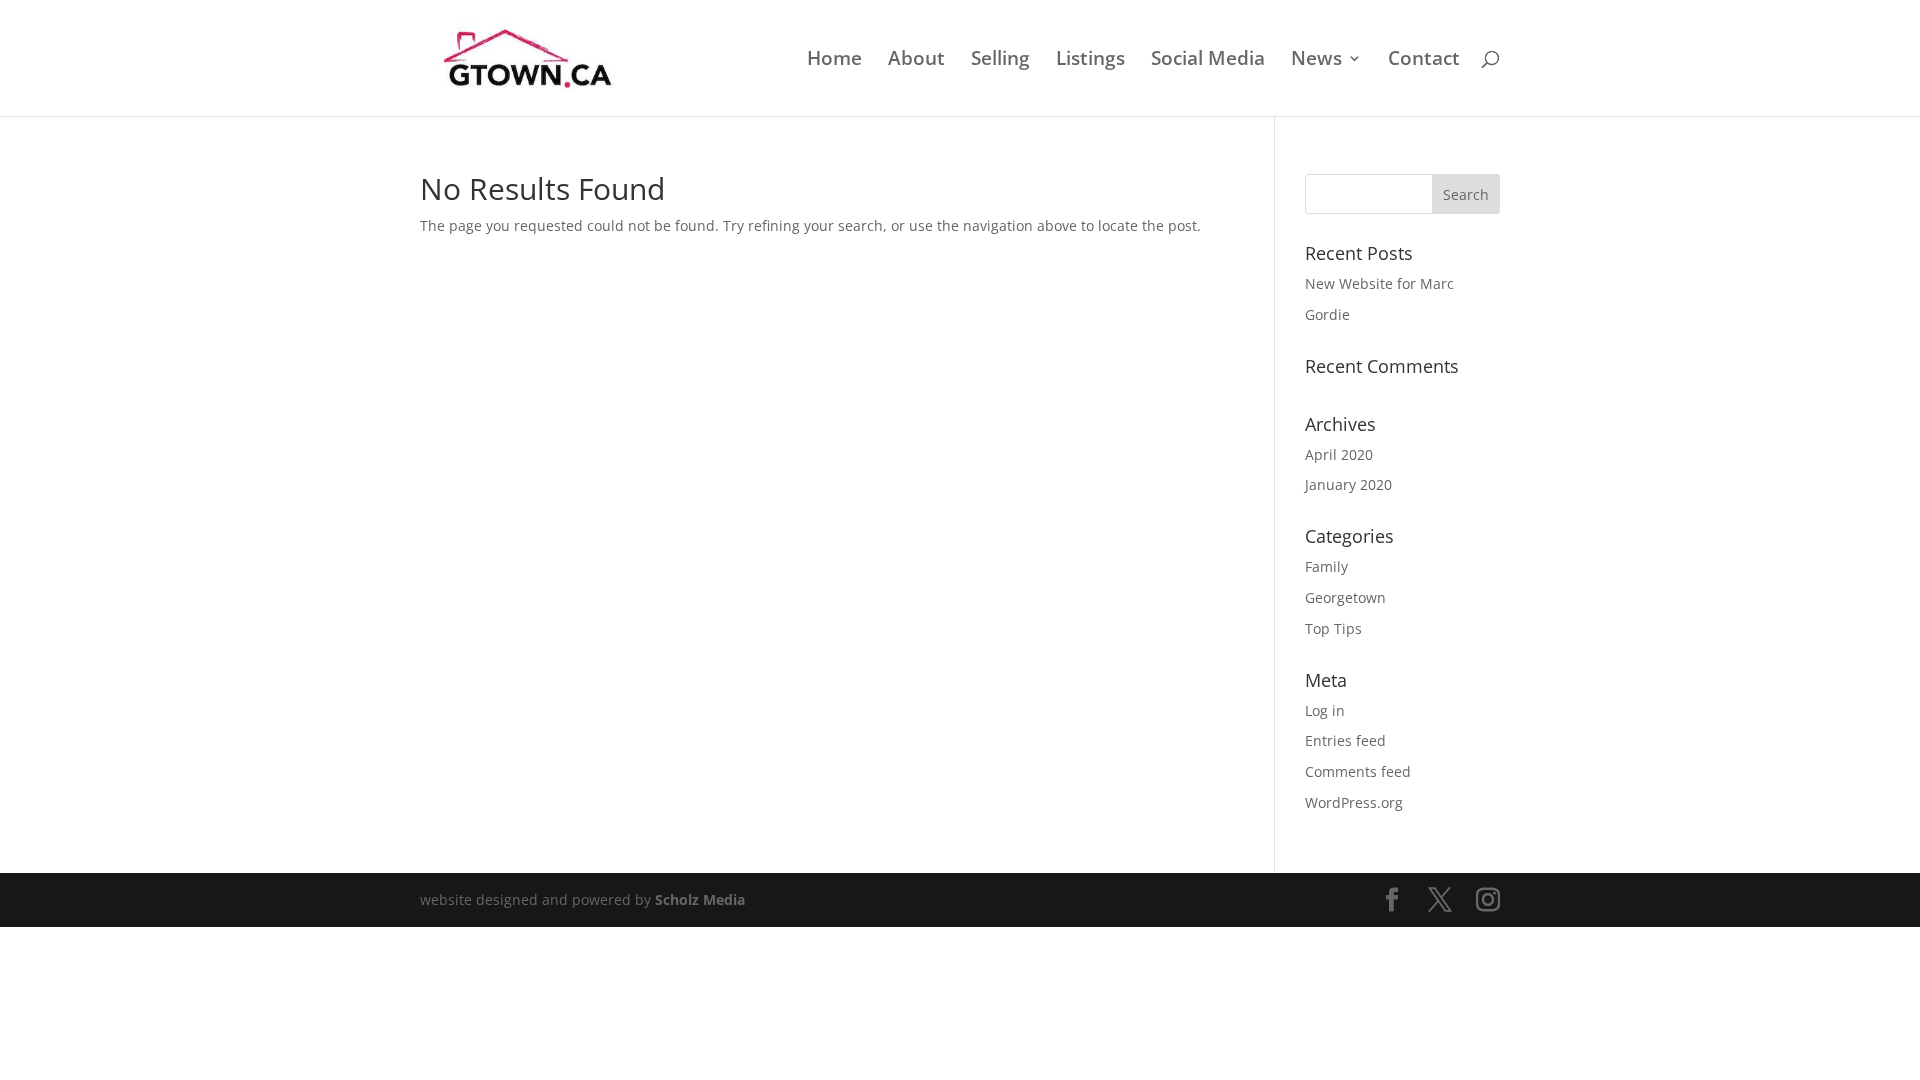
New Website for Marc (1379, 283)
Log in (1325, 710)
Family (1326, 566)
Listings (1090, 61)
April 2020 (1339, 454)
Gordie (1327, 314)
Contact (1424, 61)
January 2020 (1348, 484)
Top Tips (1333, 628)
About (916, 61)
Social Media (1208, 61)
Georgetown (1345, 597)
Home (834, 61)
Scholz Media (700, 899)
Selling (1000, 61)
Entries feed (1345, 740)
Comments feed (1358, 771)
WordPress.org (1354, 802)
